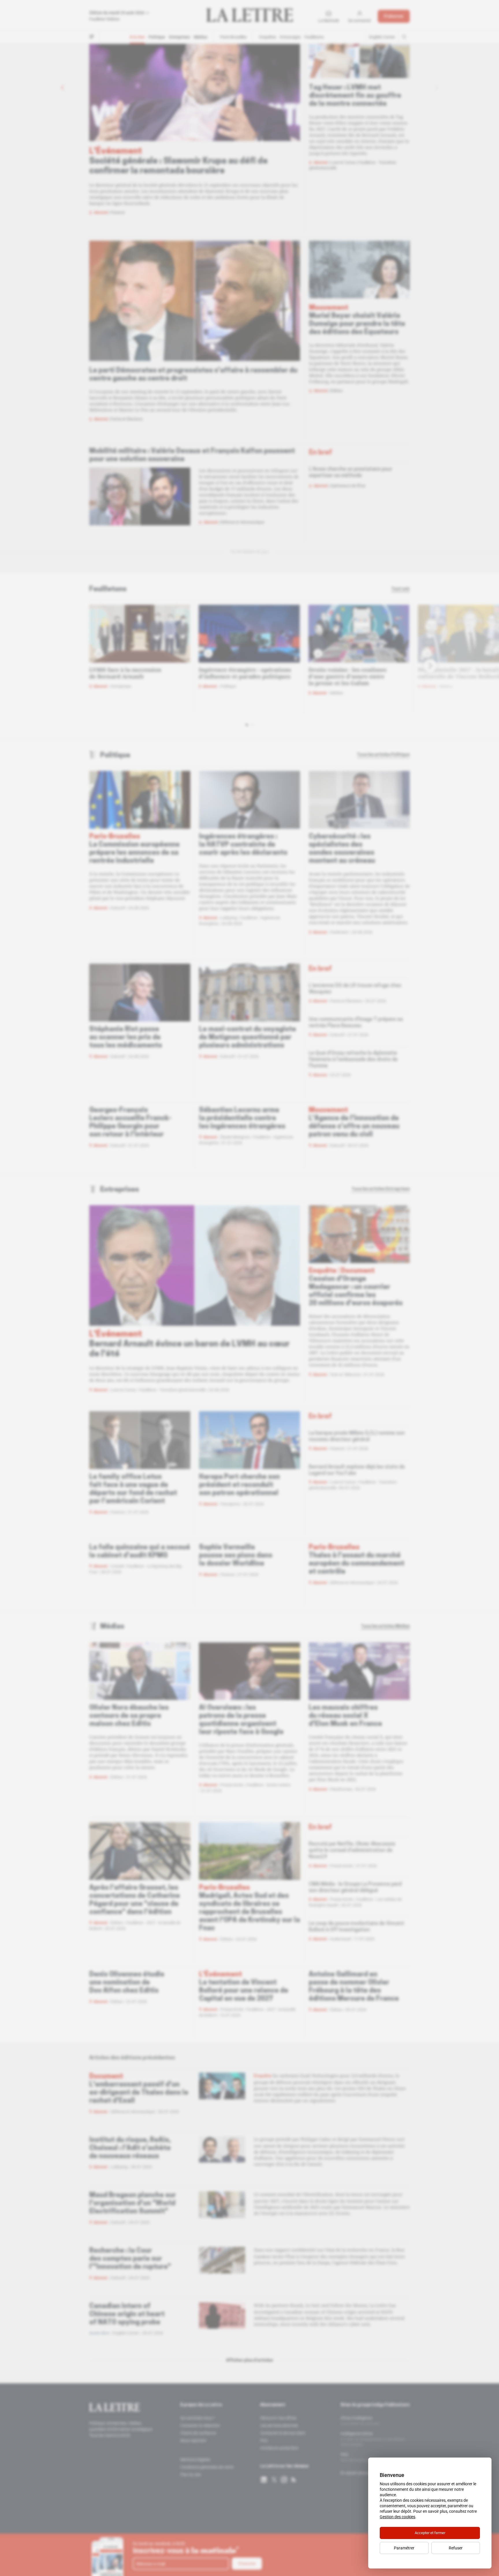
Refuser (456, 2548)
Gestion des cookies (397, 2517)
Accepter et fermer (430, 2533)
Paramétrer (404, 2548)
